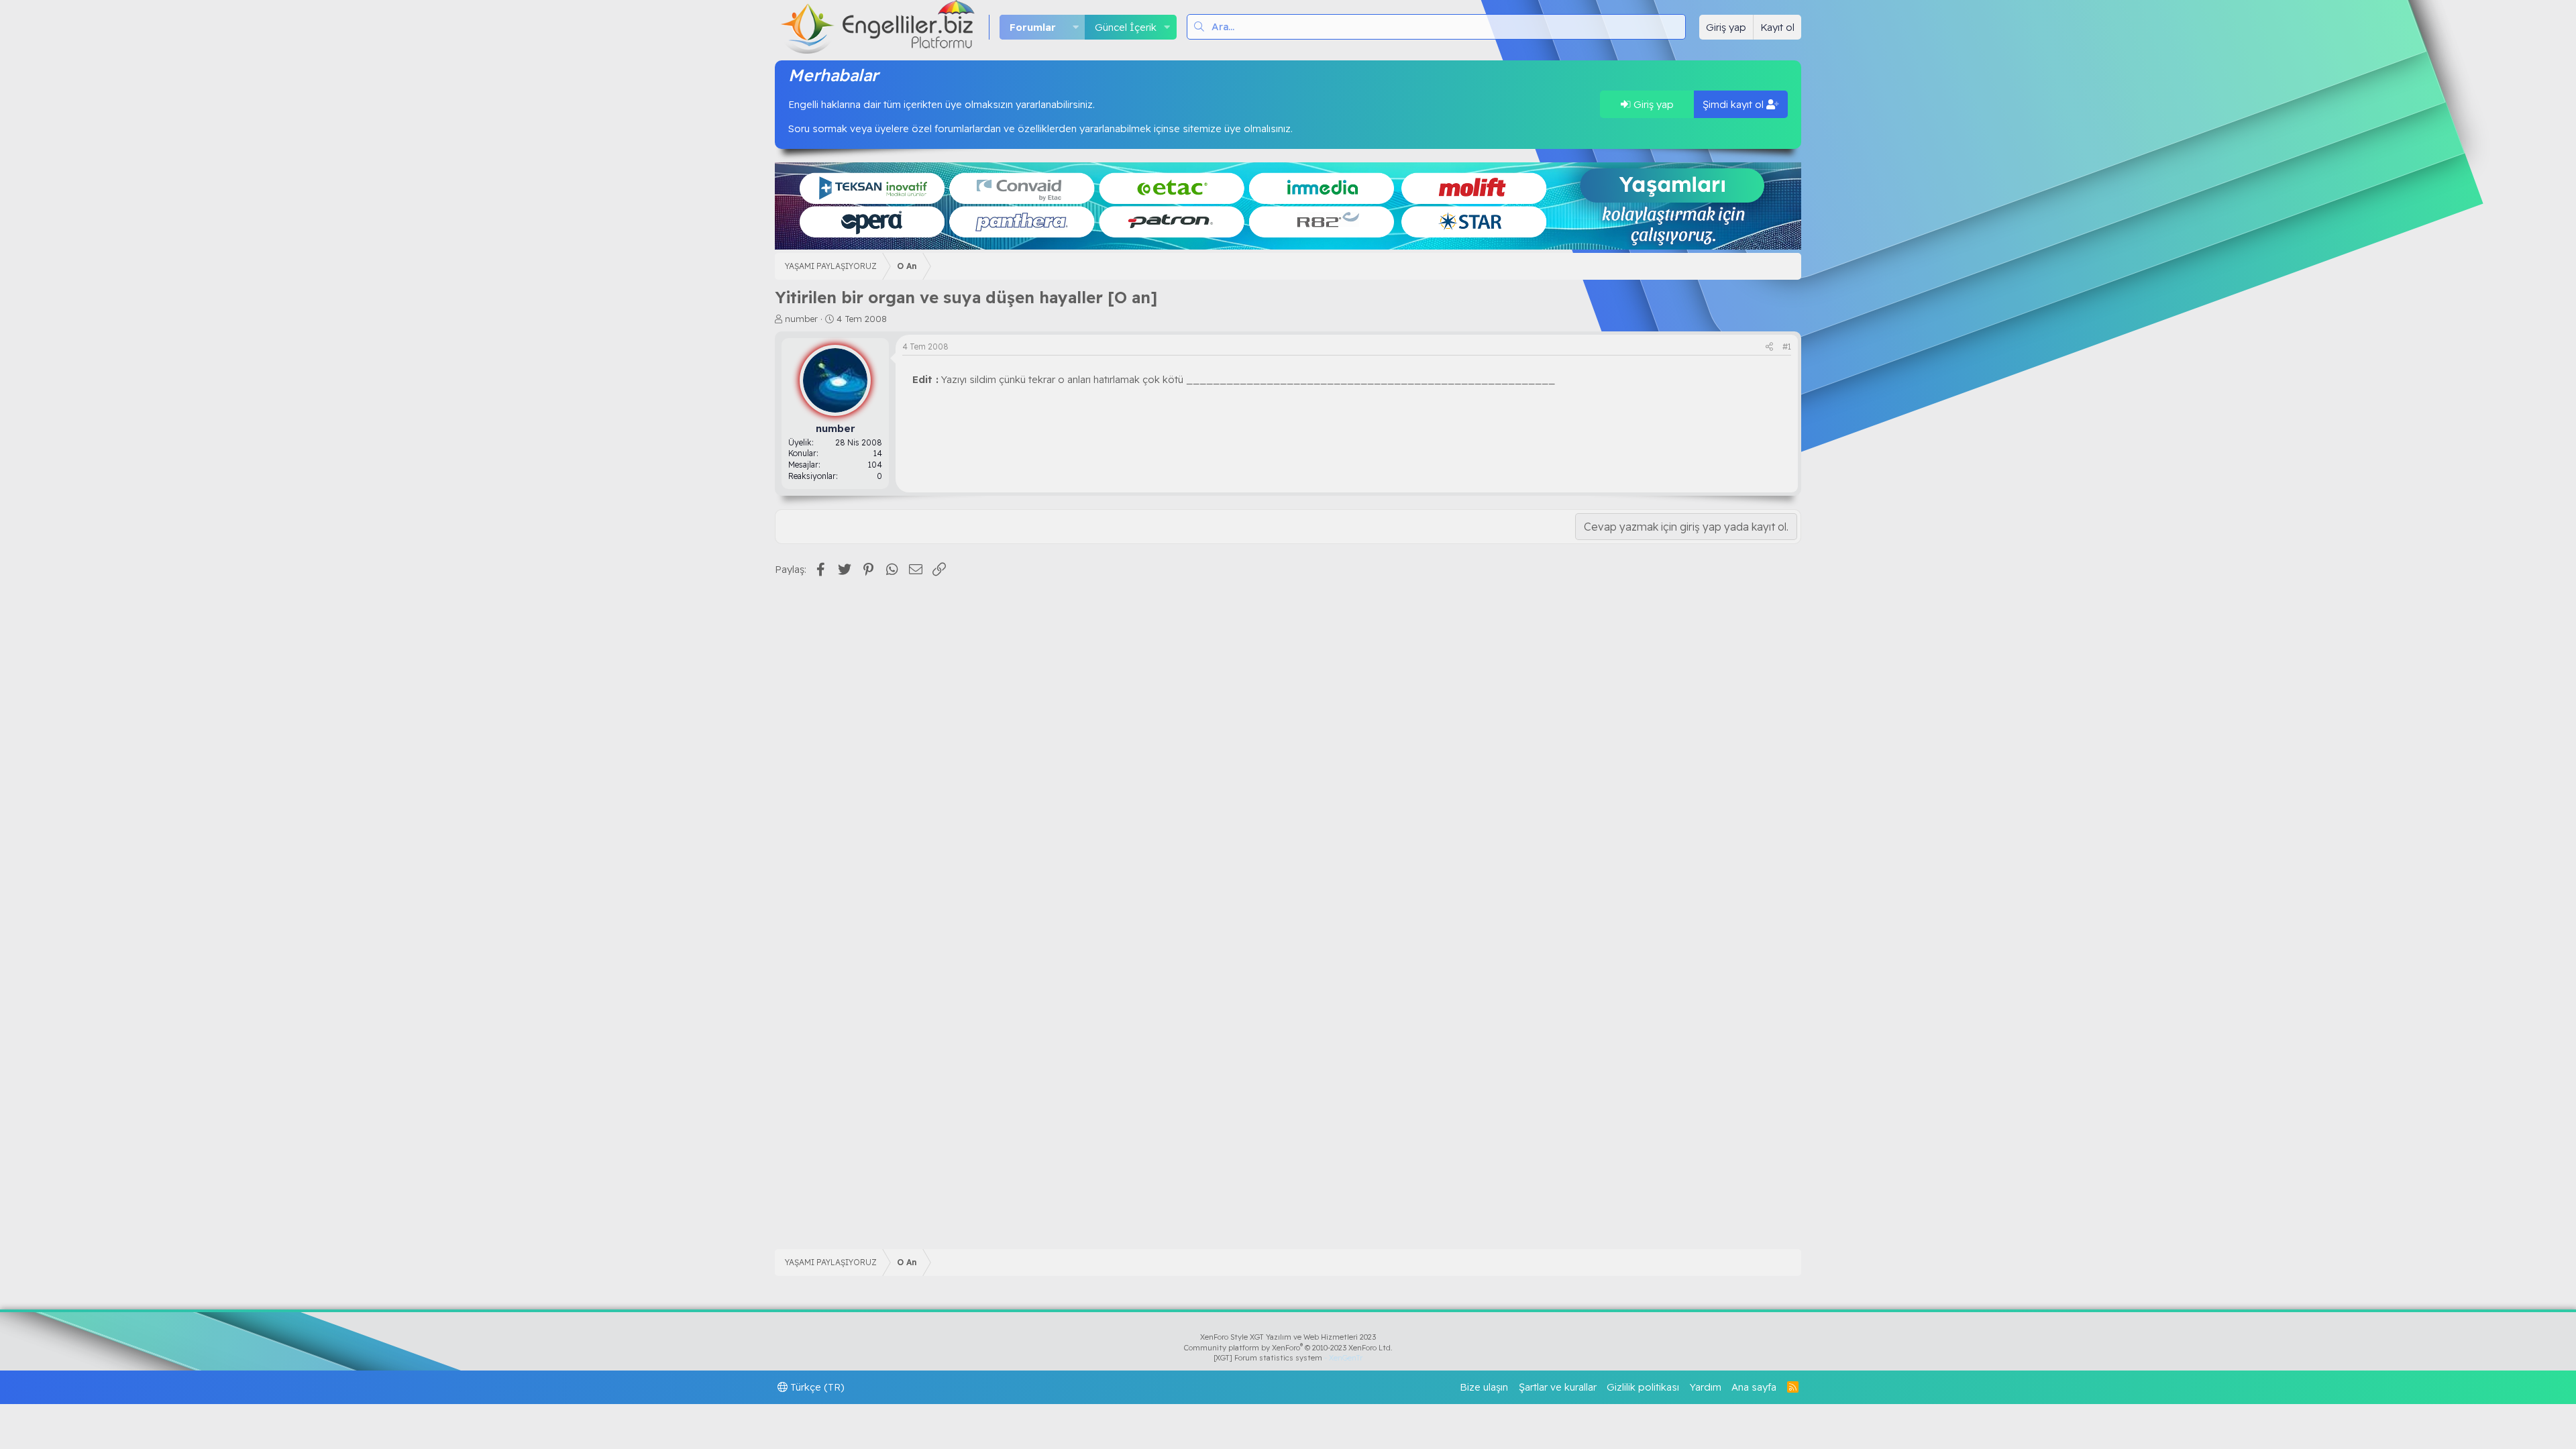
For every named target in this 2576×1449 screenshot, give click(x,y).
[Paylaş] (1769, 347)
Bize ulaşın (1484, 1387)
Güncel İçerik (1126, 27)
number (801, 319)
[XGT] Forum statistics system (1288, 1358)
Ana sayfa (1754, 1387)
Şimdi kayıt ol (1734, 104)
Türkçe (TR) (816, 1387)
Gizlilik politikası (1643, 1387)
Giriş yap (1652, 104)
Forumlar (1033, 27)
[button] (1075, 27)
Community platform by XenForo (1288, 1348)
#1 (1787, 346)
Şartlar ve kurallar (1558, 1387)
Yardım (1706, 1387)
